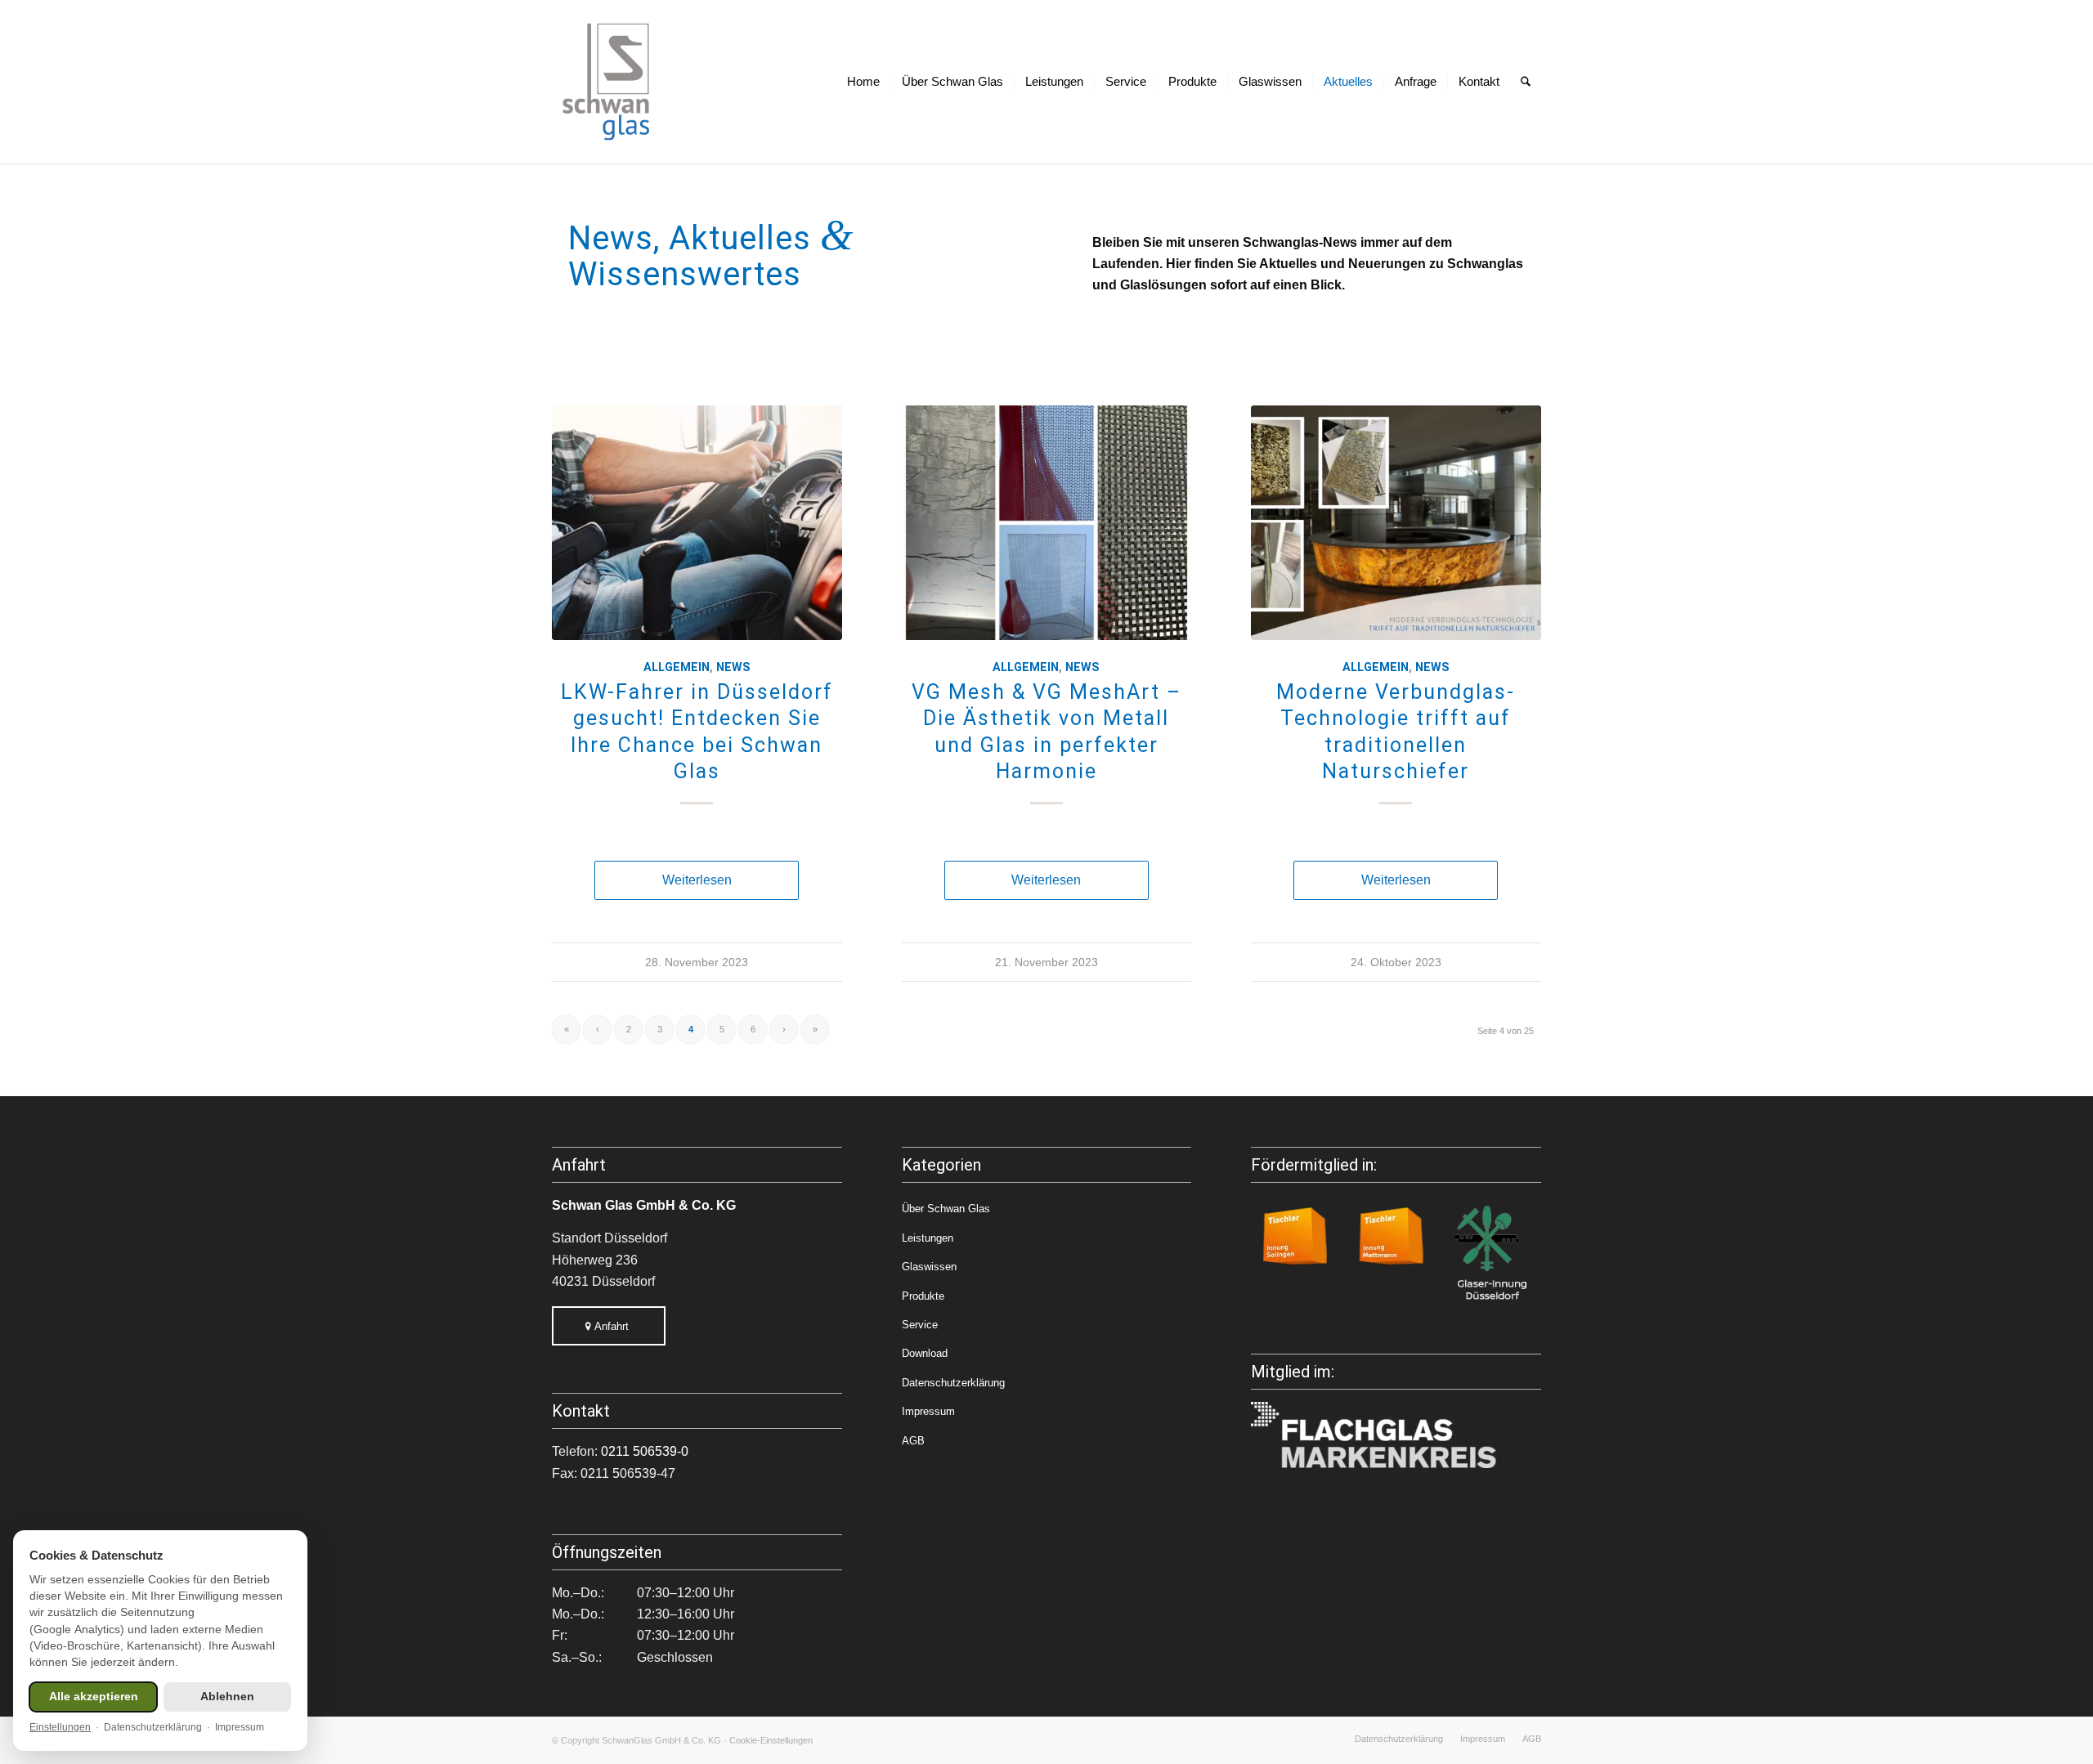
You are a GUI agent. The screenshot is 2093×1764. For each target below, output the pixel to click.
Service (920, 1325)
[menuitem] (863, 82)
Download (925, 1353)
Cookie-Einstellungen (771, 1740)
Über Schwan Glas (946, 1209)
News (733, 667)
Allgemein (677, 667)
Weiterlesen (697, 880)
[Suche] (1526, 82)
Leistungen (928, 1238)
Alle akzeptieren (94, 1697)
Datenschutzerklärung (953, 1383)
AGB (913, 1441)
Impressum (928, 1411)
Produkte (923, 1296)
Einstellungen (60, 1727)
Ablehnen (227, 1697)
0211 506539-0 (645, 1451)
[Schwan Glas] (607, 82)
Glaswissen (929, 1267)
